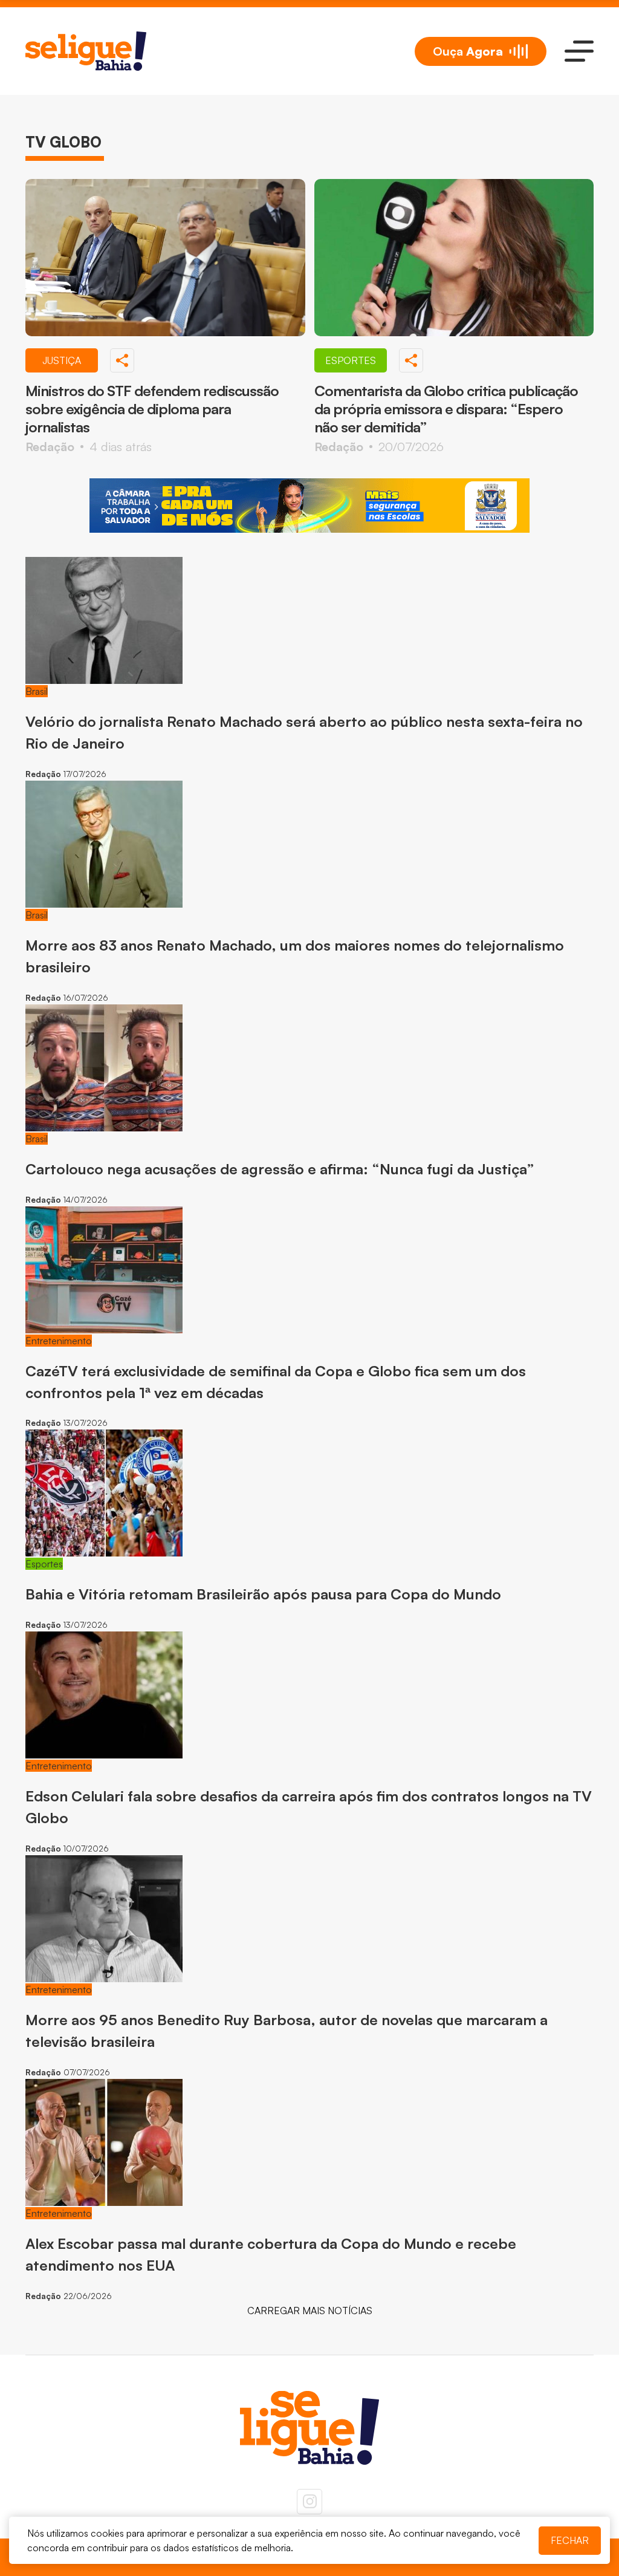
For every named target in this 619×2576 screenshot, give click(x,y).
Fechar (570, 2540)
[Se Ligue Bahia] (86, 51)
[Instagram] (309, 2502)
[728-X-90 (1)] (309, 506)
